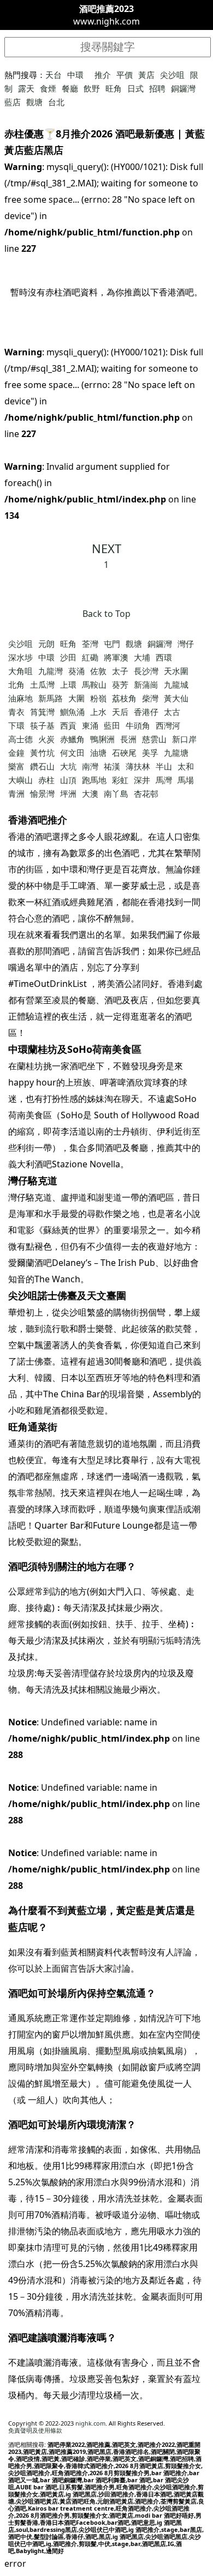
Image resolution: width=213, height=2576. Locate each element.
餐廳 (70, 88)
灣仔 (186, 644)
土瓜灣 (42, 684)
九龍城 (176, 684)
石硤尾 (124, 753)
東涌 (90, 725)
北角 (16, 684)
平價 (125, 75)
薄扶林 (138, 766)
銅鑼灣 (183, 88)
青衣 (16, 712)
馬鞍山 (94, 684)
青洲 (16, 793)
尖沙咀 (172, 75)
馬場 (186, 780)
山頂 (68, 780)
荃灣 (90, 644)
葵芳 (120, 684)
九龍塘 (176, 753)
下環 (16, 725)
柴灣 (150, 698)
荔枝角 (124, 698)
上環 (68, 684)
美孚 (150, 753)
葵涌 (76, 671)
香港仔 (146, 712)
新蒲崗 (146, 684)
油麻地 (20, 698)
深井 (142, 780)
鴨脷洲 (102, 739)
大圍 (76, 698)
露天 (26, 88)
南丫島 (116, 793)
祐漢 (112, 766)
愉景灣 (42, 793)
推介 (103, 75)
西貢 (68, 725)
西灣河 (168, 725)
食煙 (48, 88)
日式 (135, 88)
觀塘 (34, 102)
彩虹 (120, 780)
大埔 (142, 657)
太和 (186, 766)
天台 (54, 75)
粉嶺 (98, 698)
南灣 (90, 766)
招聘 (157, 88)
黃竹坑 (42, 753)
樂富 (16, 766)
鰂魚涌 (72, 712)
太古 (172, 712)
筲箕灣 (42, 712)
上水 (98, 712)
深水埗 (20, 657)
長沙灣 (146, 671)
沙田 (68, 657)
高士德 (20, 739)
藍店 (13, 102)
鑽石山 (42, 766)
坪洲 (68, 793)
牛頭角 (138, 725)
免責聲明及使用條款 (35, 2430)
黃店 (146, 75)
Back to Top (106, 614)
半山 (164, 766)
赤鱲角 (72, 739)
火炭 (46, 739)
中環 (75, 75)
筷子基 (42, 725)
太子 (120, 671)
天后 (120, 712)
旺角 (114, 88)
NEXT (106, 548)
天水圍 (176, 671)
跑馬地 (94, 780)
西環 (164, 657)
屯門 (112, 644)
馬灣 (164, 780)
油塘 (98, 753)
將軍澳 (116, 657)
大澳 (90, 793)
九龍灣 (51, 671)
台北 (56, 102)
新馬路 (51, 698)
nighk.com (90, 2423)
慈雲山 (154, 739)
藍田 (112, 725)
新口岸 (184, 739)
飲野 (92, 88)
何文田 (72, 753)
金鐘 (16, 753)
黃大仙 (176, 698)
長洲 (128, 739)
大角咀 (20, 671)
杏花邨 (146, 793)
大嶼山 (20, 780)
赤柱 (46, 780)
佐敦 (98, 671)
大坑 (68, 766)
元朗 (46, 644)
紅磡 (90, 657)
